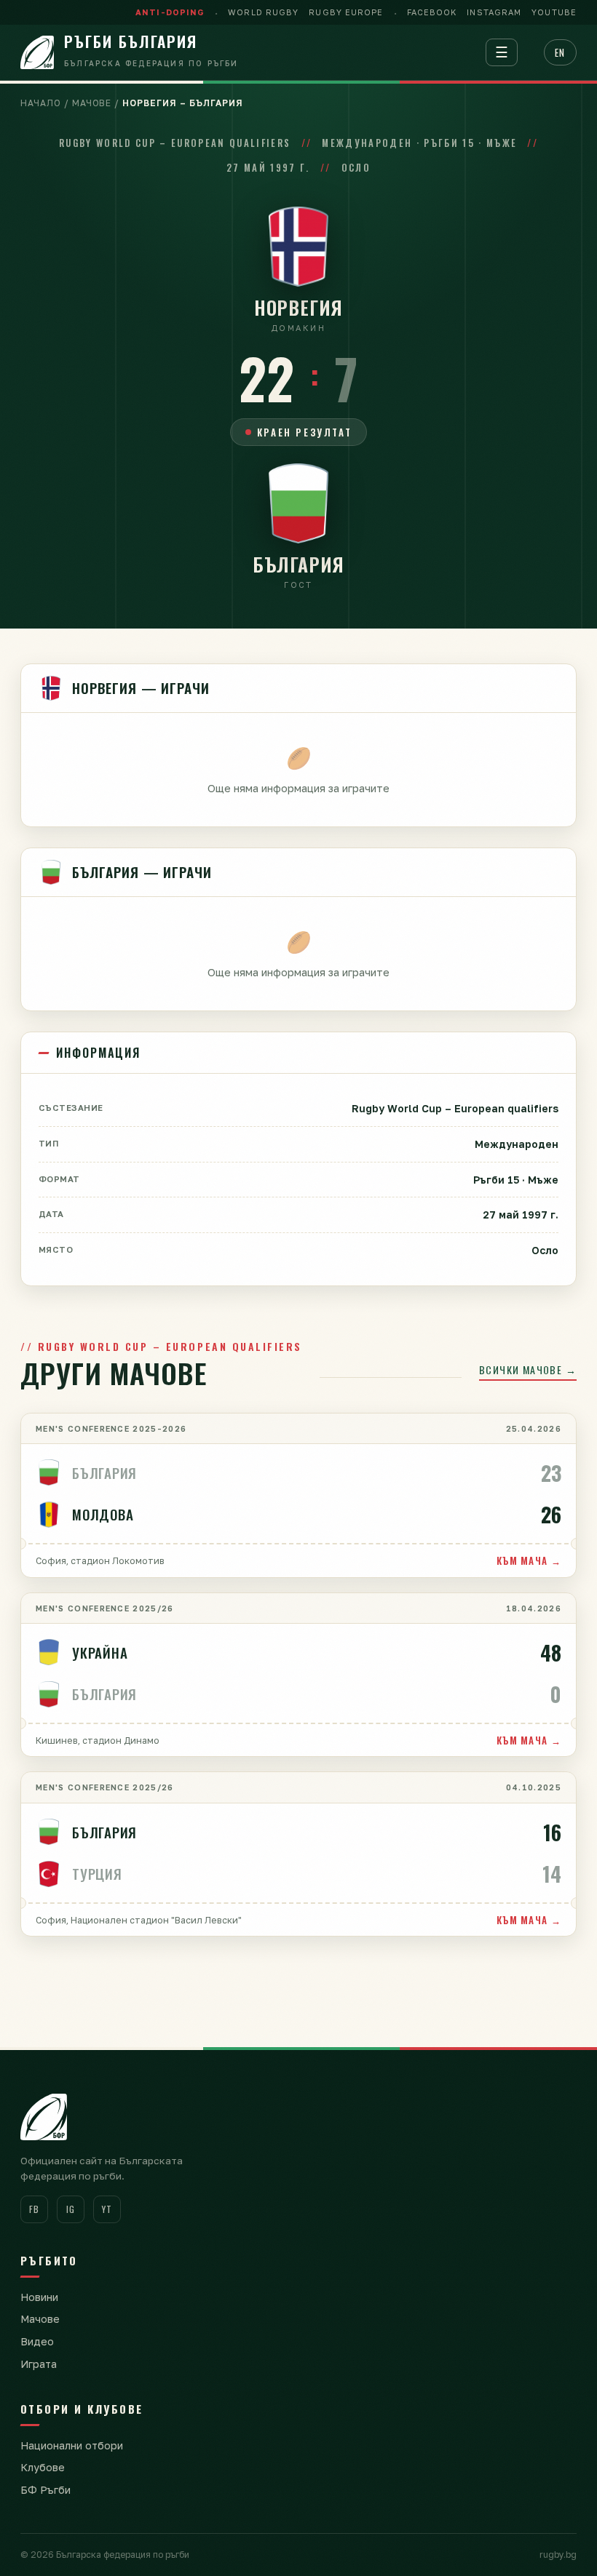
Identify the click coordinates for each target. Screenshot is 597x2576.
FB (34, 2209)
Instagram (494, 12)
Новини (39, 2297)
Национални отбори (72, 2445)
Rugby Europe (346, 12)
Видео (37, 2341)
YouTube (554, 12)
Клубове (43, 2467)
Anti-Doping (170, 12)
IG (70, 2209)
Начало (41, 103)
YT (107, 2209)
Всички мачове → (528, 1369)
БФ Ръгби (46, 2490)
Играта (39, 2364)
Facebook (432, 12)
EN (560, 52)
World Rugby (263, 12)
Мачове (92, 103)
